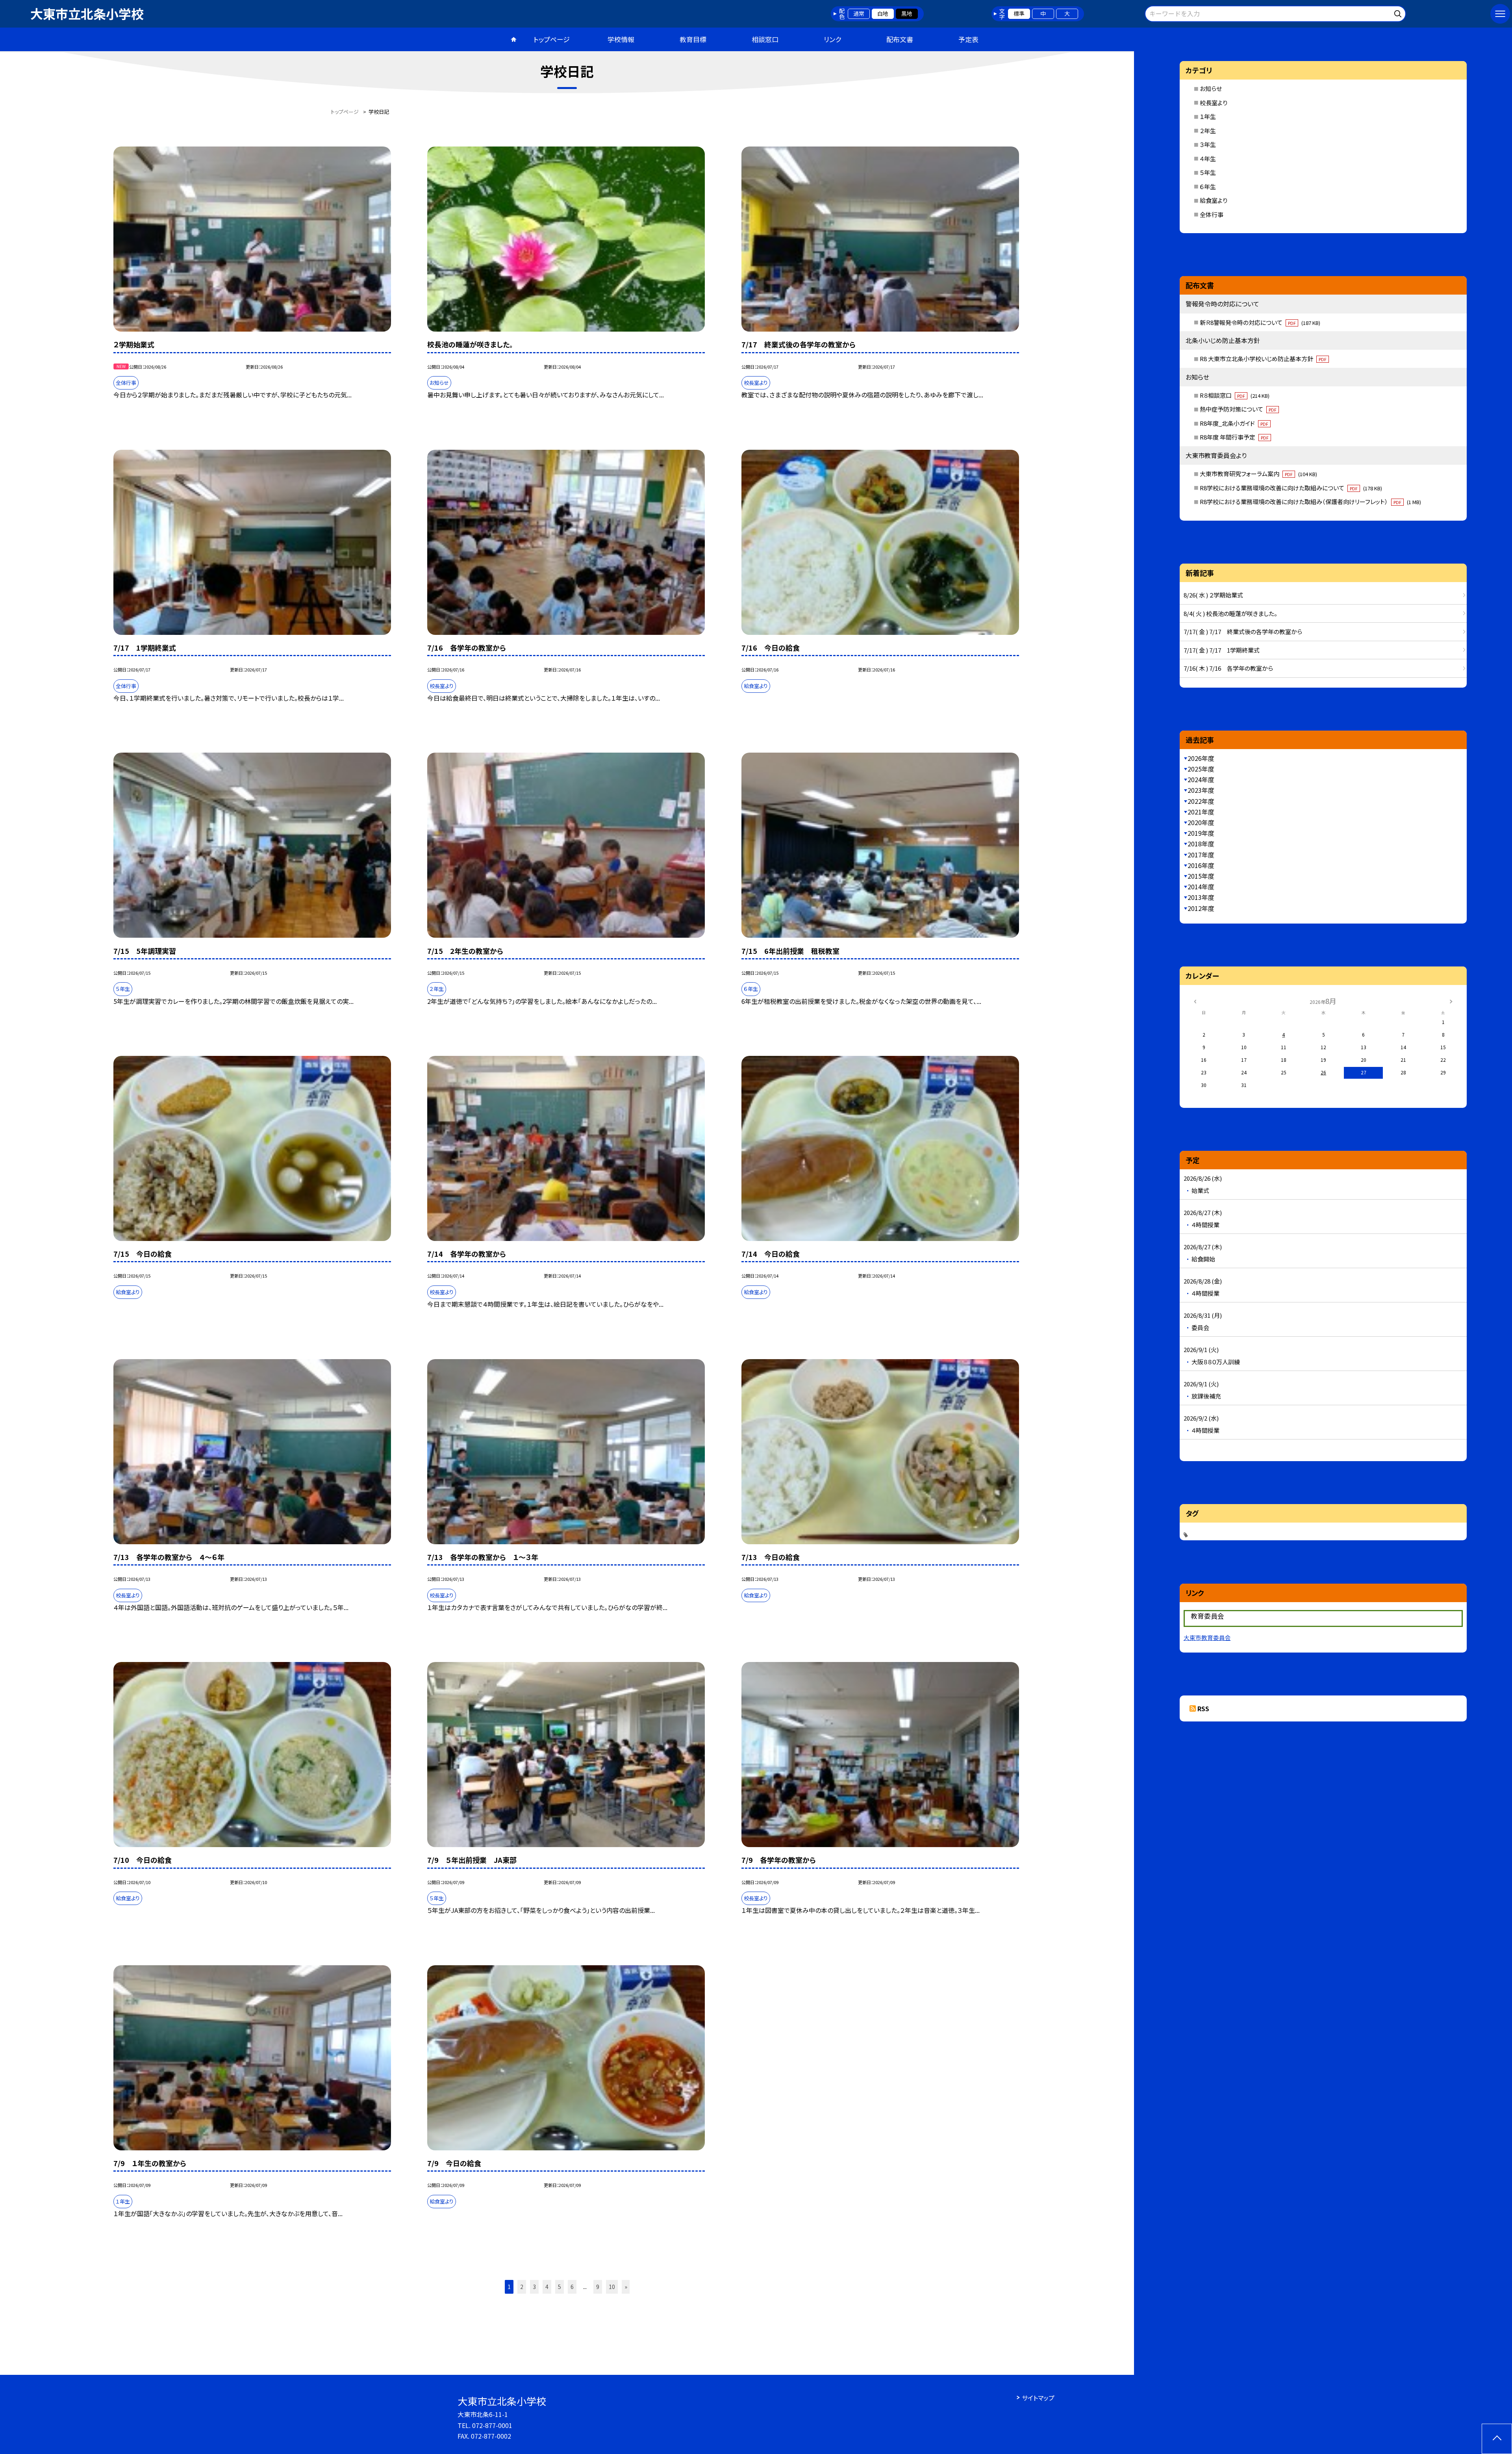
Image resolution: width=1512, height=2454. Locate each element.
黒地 (907, 13)
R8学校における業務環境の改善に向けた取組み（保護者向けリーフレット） (1310, 502)
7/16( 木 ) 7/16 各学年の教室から (1228, 668)
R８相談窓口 (1235, 395)
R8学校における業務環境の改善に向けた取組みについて (1291, 488)
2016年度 (1201, 865)
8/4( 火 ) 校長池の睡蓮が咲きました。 (1230, 613)
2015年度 (1201, 876)
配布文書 (900, 39)
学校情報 (621, 39)
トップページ (552, 39)
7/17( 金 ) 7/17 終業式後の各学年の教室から (1243, 632)
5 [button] (560, 2287)
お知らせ (1211, 88)
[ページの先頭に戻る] (1497, 2439)
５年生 (1208, 172)
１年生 (1208, 116)
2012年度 (1201, 908)
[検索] (1399, 12)
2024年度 (1201, 779)
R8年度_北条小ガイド (1234, 423)
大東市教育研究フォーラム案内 (1258, 474)
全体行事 (1212, 214)
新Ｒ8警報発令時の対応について (1260, 322)
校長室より (1214, 103)
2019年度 (1201, 833)
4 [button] (547, 2287)
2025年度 (1201, 769)
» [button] (626, 2287)
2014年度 (1201, 887)
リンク (832, 39)
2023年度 (1201, 790)
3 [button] (534, 2287)
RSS (1203, 1708)
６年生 (1208, 186)
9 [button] (598, 2287)
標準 (1019, 13)
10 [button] (612, 2287)
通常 (859, 13)
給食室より (1214, 200)
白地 (883, 13)
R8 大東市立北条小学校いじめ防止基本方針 (1263, 359)
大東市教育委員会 (1207, 1637)
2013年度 (1201, 897)
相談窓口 (765, 39)
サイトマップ (1038, 2398)
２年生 (1208, 131)
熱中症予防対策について (1238, 409)
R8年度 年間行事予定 (1234, 437)
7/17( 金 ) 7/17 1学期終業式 (1222, 650)
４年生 (1208, 159)
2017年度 (1201, 855)
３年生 (1208, 144)
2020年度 (1201, 822)
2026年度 (1201, 758)
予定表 (968, 39)
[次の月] (1451, 1001)
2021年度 (1201, 812)
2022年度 (1201, 801)
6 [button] (572, 2287)
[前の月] (1195, 1001)
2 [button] (522, 2287)
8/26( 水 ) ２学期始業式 (1213, 595)
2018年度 (1201, 844)
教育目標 (693, 39)
